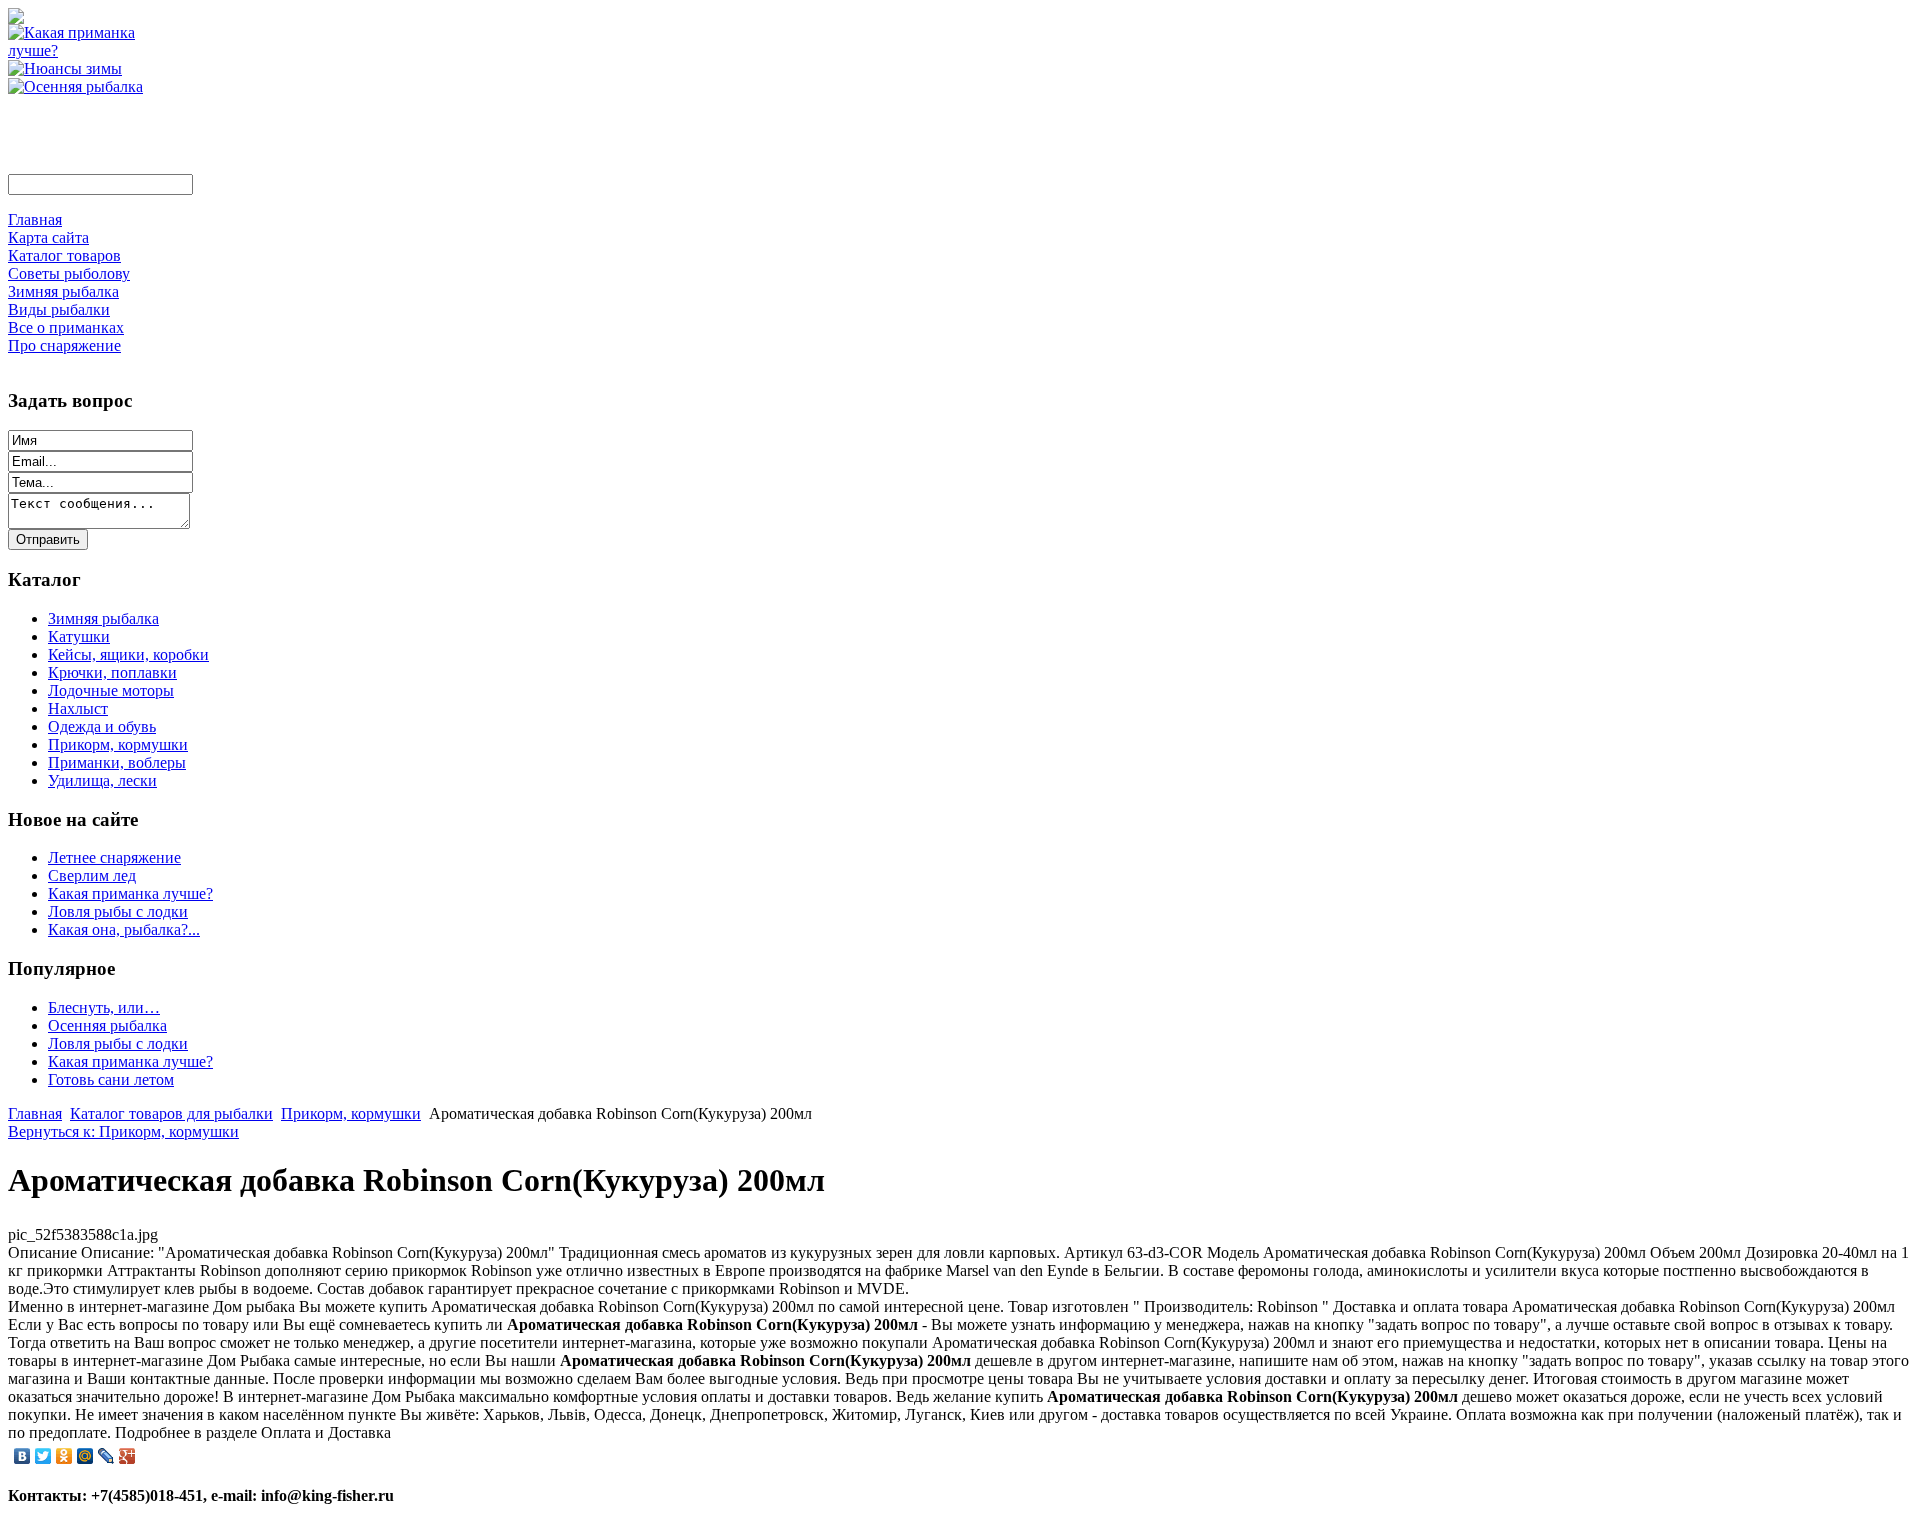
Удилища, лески (102, 780)
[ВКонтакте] (22, 1456)
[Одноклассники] (64, 1456)
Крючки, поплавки (112, 672)
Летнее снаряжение (114, 857)
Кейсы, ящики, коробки (128, 654)
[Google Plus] (127, 1456)
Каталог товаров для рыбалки (171, 1113)
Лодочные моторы (111, 690)
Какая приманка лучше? (130, 893)
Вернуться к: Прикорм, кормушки (123, 1131)
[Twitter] (43, 1456)
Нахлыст (78, 708)
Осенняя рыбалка (107, 1025)
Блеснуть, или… (104, 1007)
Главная (35, 1113)
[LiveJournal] (106, 1456)
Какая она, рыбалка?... (124, 929)
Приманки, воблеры (117, 762)
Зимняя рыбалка (103, 618)
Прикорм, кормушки (118, 744)
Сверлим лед (92, 875)
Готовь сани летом (111, 1079)
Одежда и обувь (102, 726)
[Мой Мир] (85, 1456)
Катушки (79, 636)
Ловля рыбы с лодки (118, 911)
